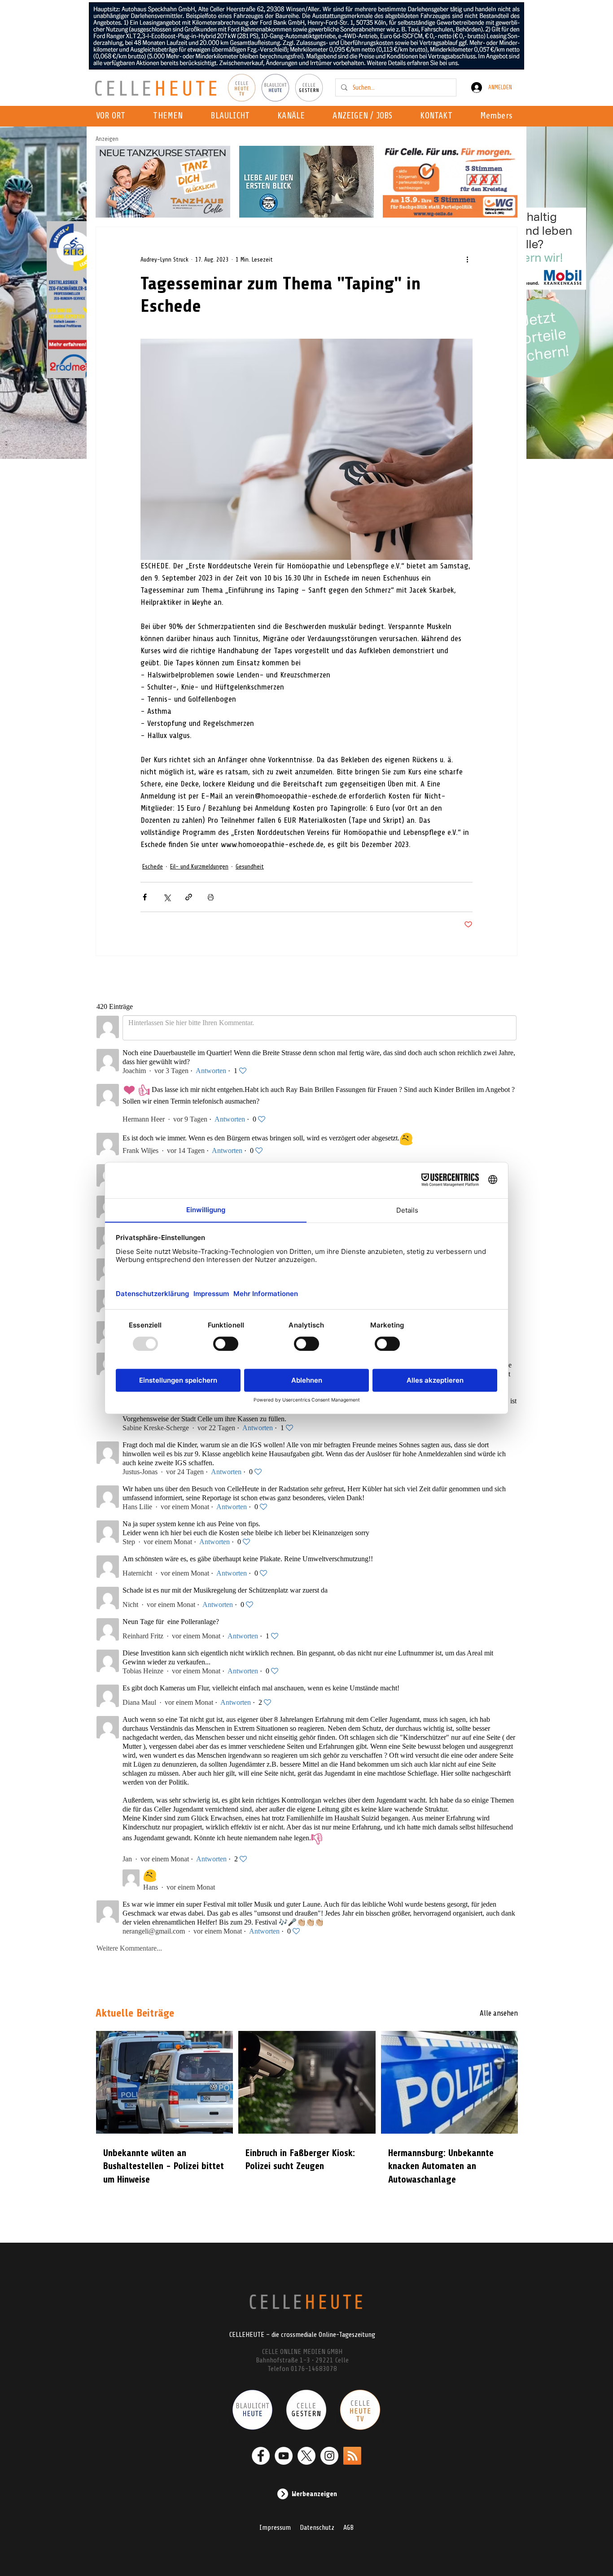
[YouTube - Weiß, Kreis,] (284, 2456)
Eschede (153, 867)
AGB (348, 2528)
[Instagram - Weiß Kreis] (329, 2456)
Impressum (275, 2528)
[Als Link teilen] (189, 897)
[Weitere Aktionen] (467, 259)
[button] (294, 116)
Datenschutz (317, 2528)
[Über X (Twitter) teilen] (167, 897)
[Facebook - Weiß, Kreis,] (261, 2456)
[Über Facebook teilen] (145, 897)
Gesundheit (250, 867)
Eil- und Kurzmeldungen (199, 867)
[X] (306, 2456)
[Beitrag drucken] (211, 897)
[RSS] (352, 2456)
